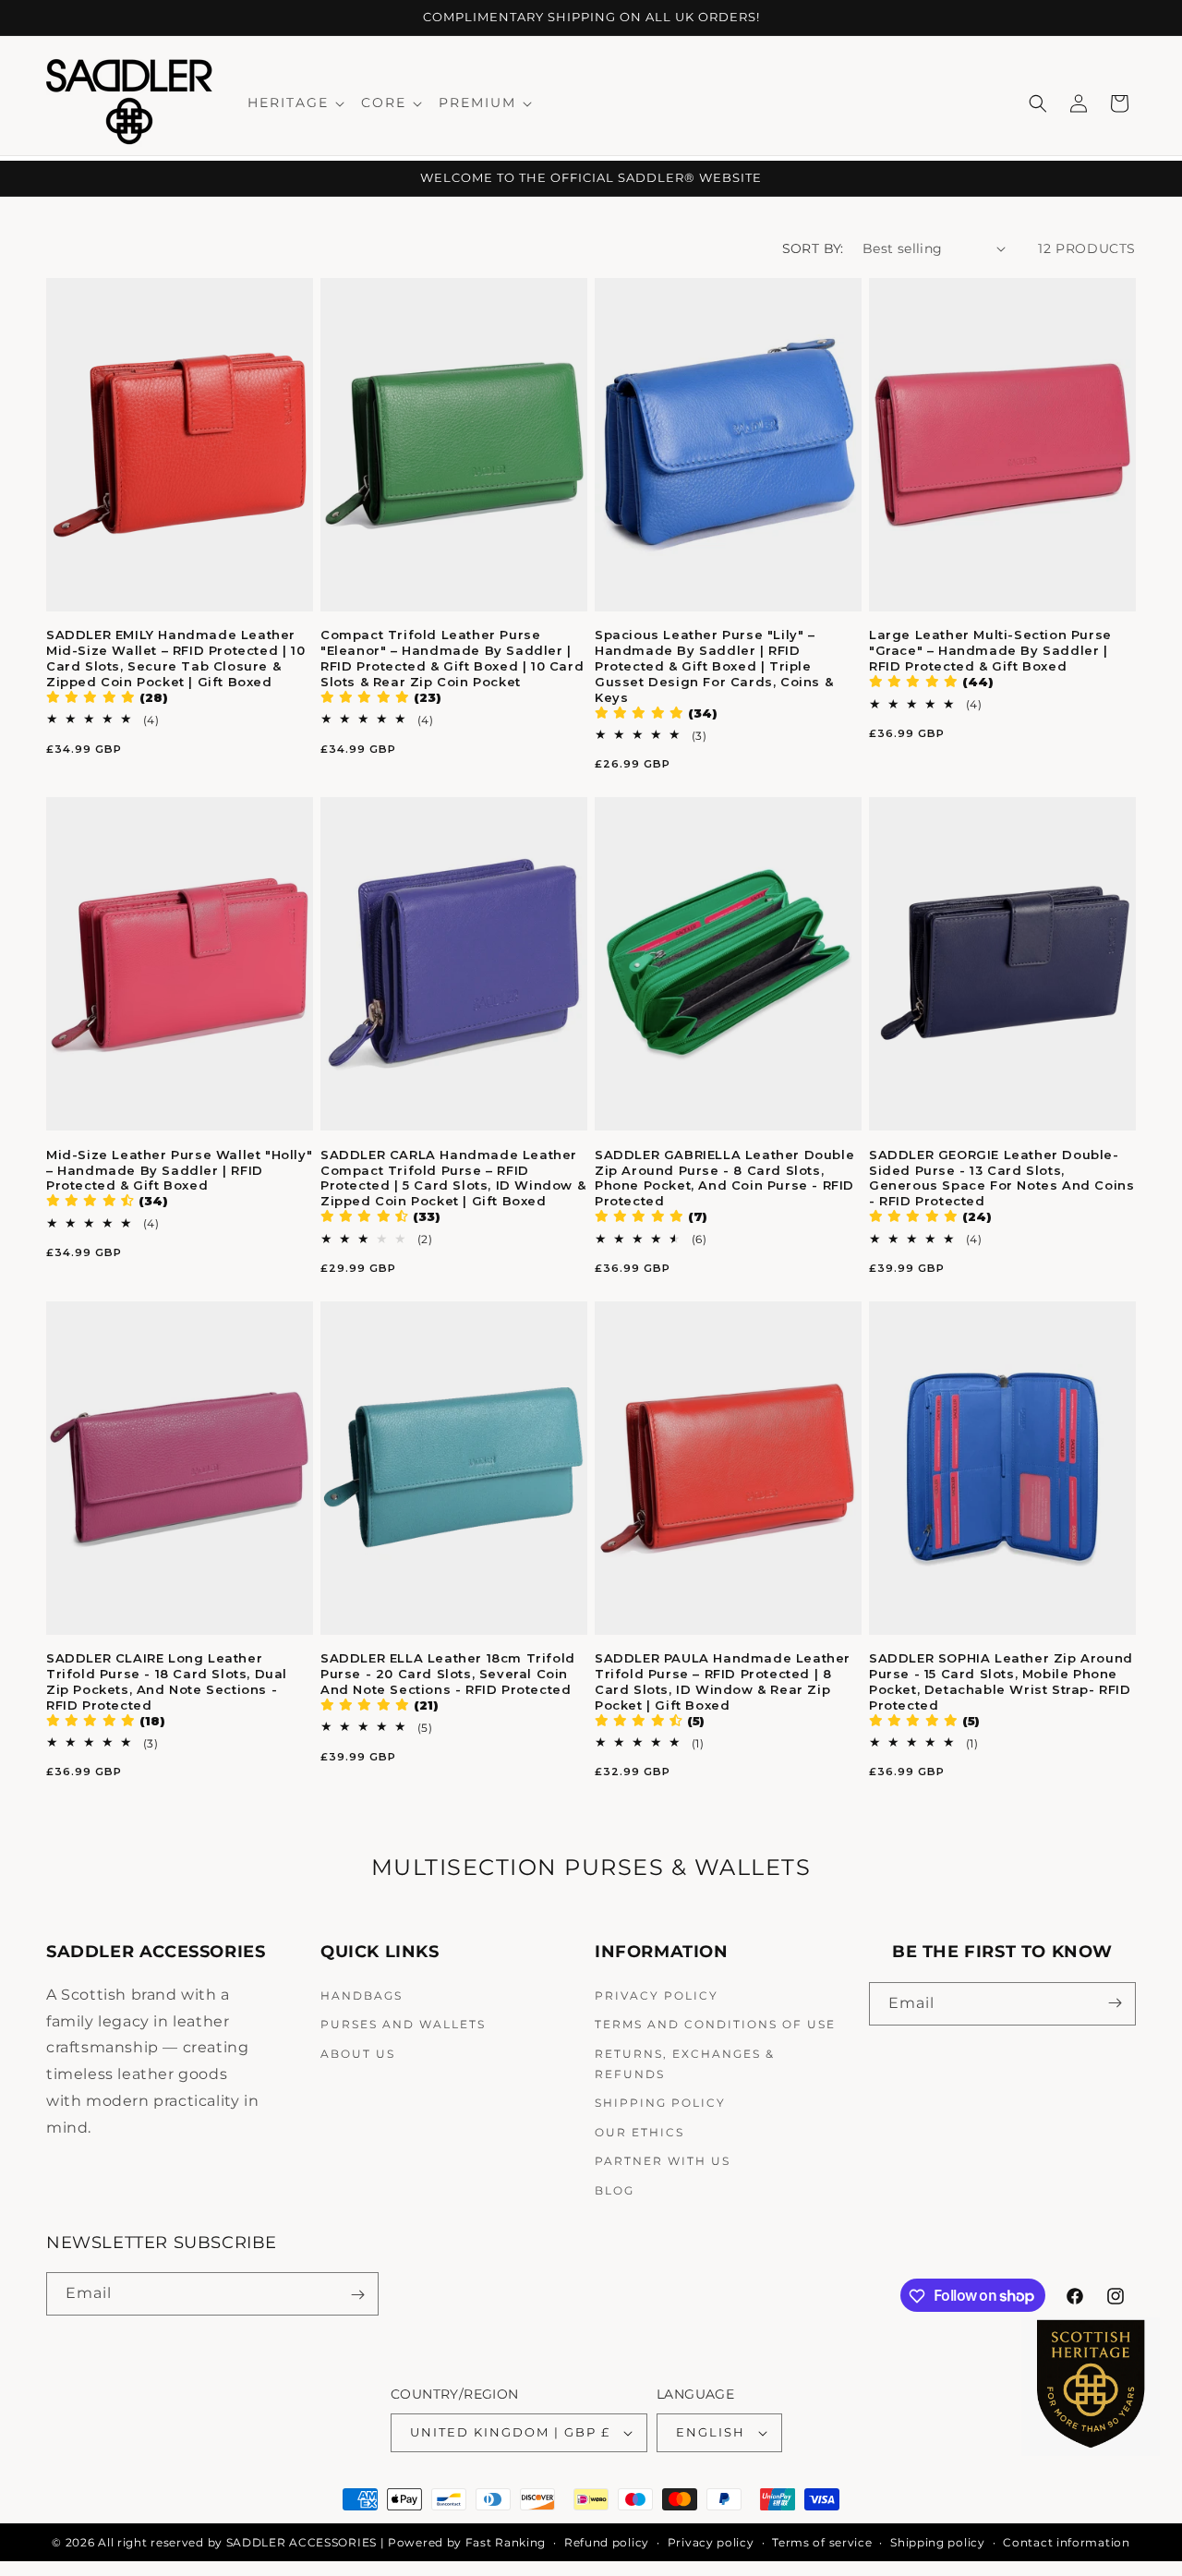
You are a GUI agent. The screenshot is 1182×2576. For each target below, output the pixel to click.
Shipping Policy (660, 2103)
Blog (615, 2190)
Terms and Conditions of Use (715, 2024)
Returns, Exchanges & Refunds (685, 2064)
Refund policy (607, 2542)
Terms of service (822, 2542)
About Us (358, 2054)
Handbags (362, 1995)
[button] (295, 103)
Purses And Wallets (403, 2024)
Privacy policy (711, 2542)
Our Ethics (639, 2131)
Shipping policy (938, 2542)
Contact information (1066, 2542)
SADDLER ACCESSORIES (302, 2542)
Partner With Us (663, 2161)
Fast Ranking (506, 2542)
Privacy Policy (657, 1995)
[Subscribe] (1115, 2003)
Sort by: (813, 248)
